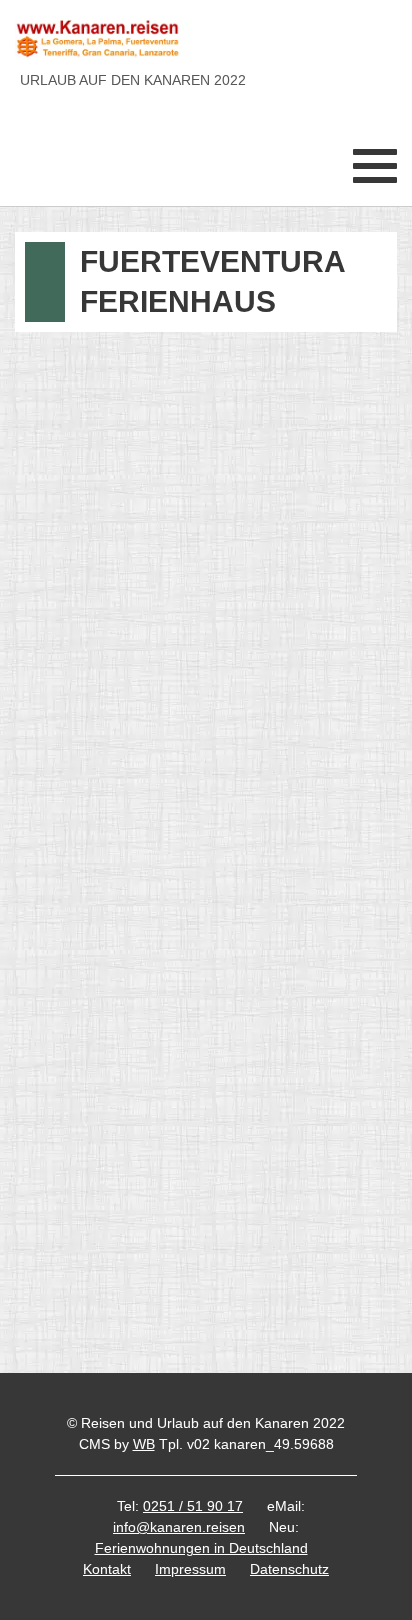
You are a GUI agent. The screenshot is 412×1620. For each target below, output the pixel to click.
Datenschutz (289, 1569)
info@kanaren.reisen (179, 1527)
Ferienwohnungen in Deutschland (201, 1548)
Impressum (190, 1569)
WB (144, 1444)
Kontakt (107, 1569)
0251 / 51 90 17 (193, 1506)
